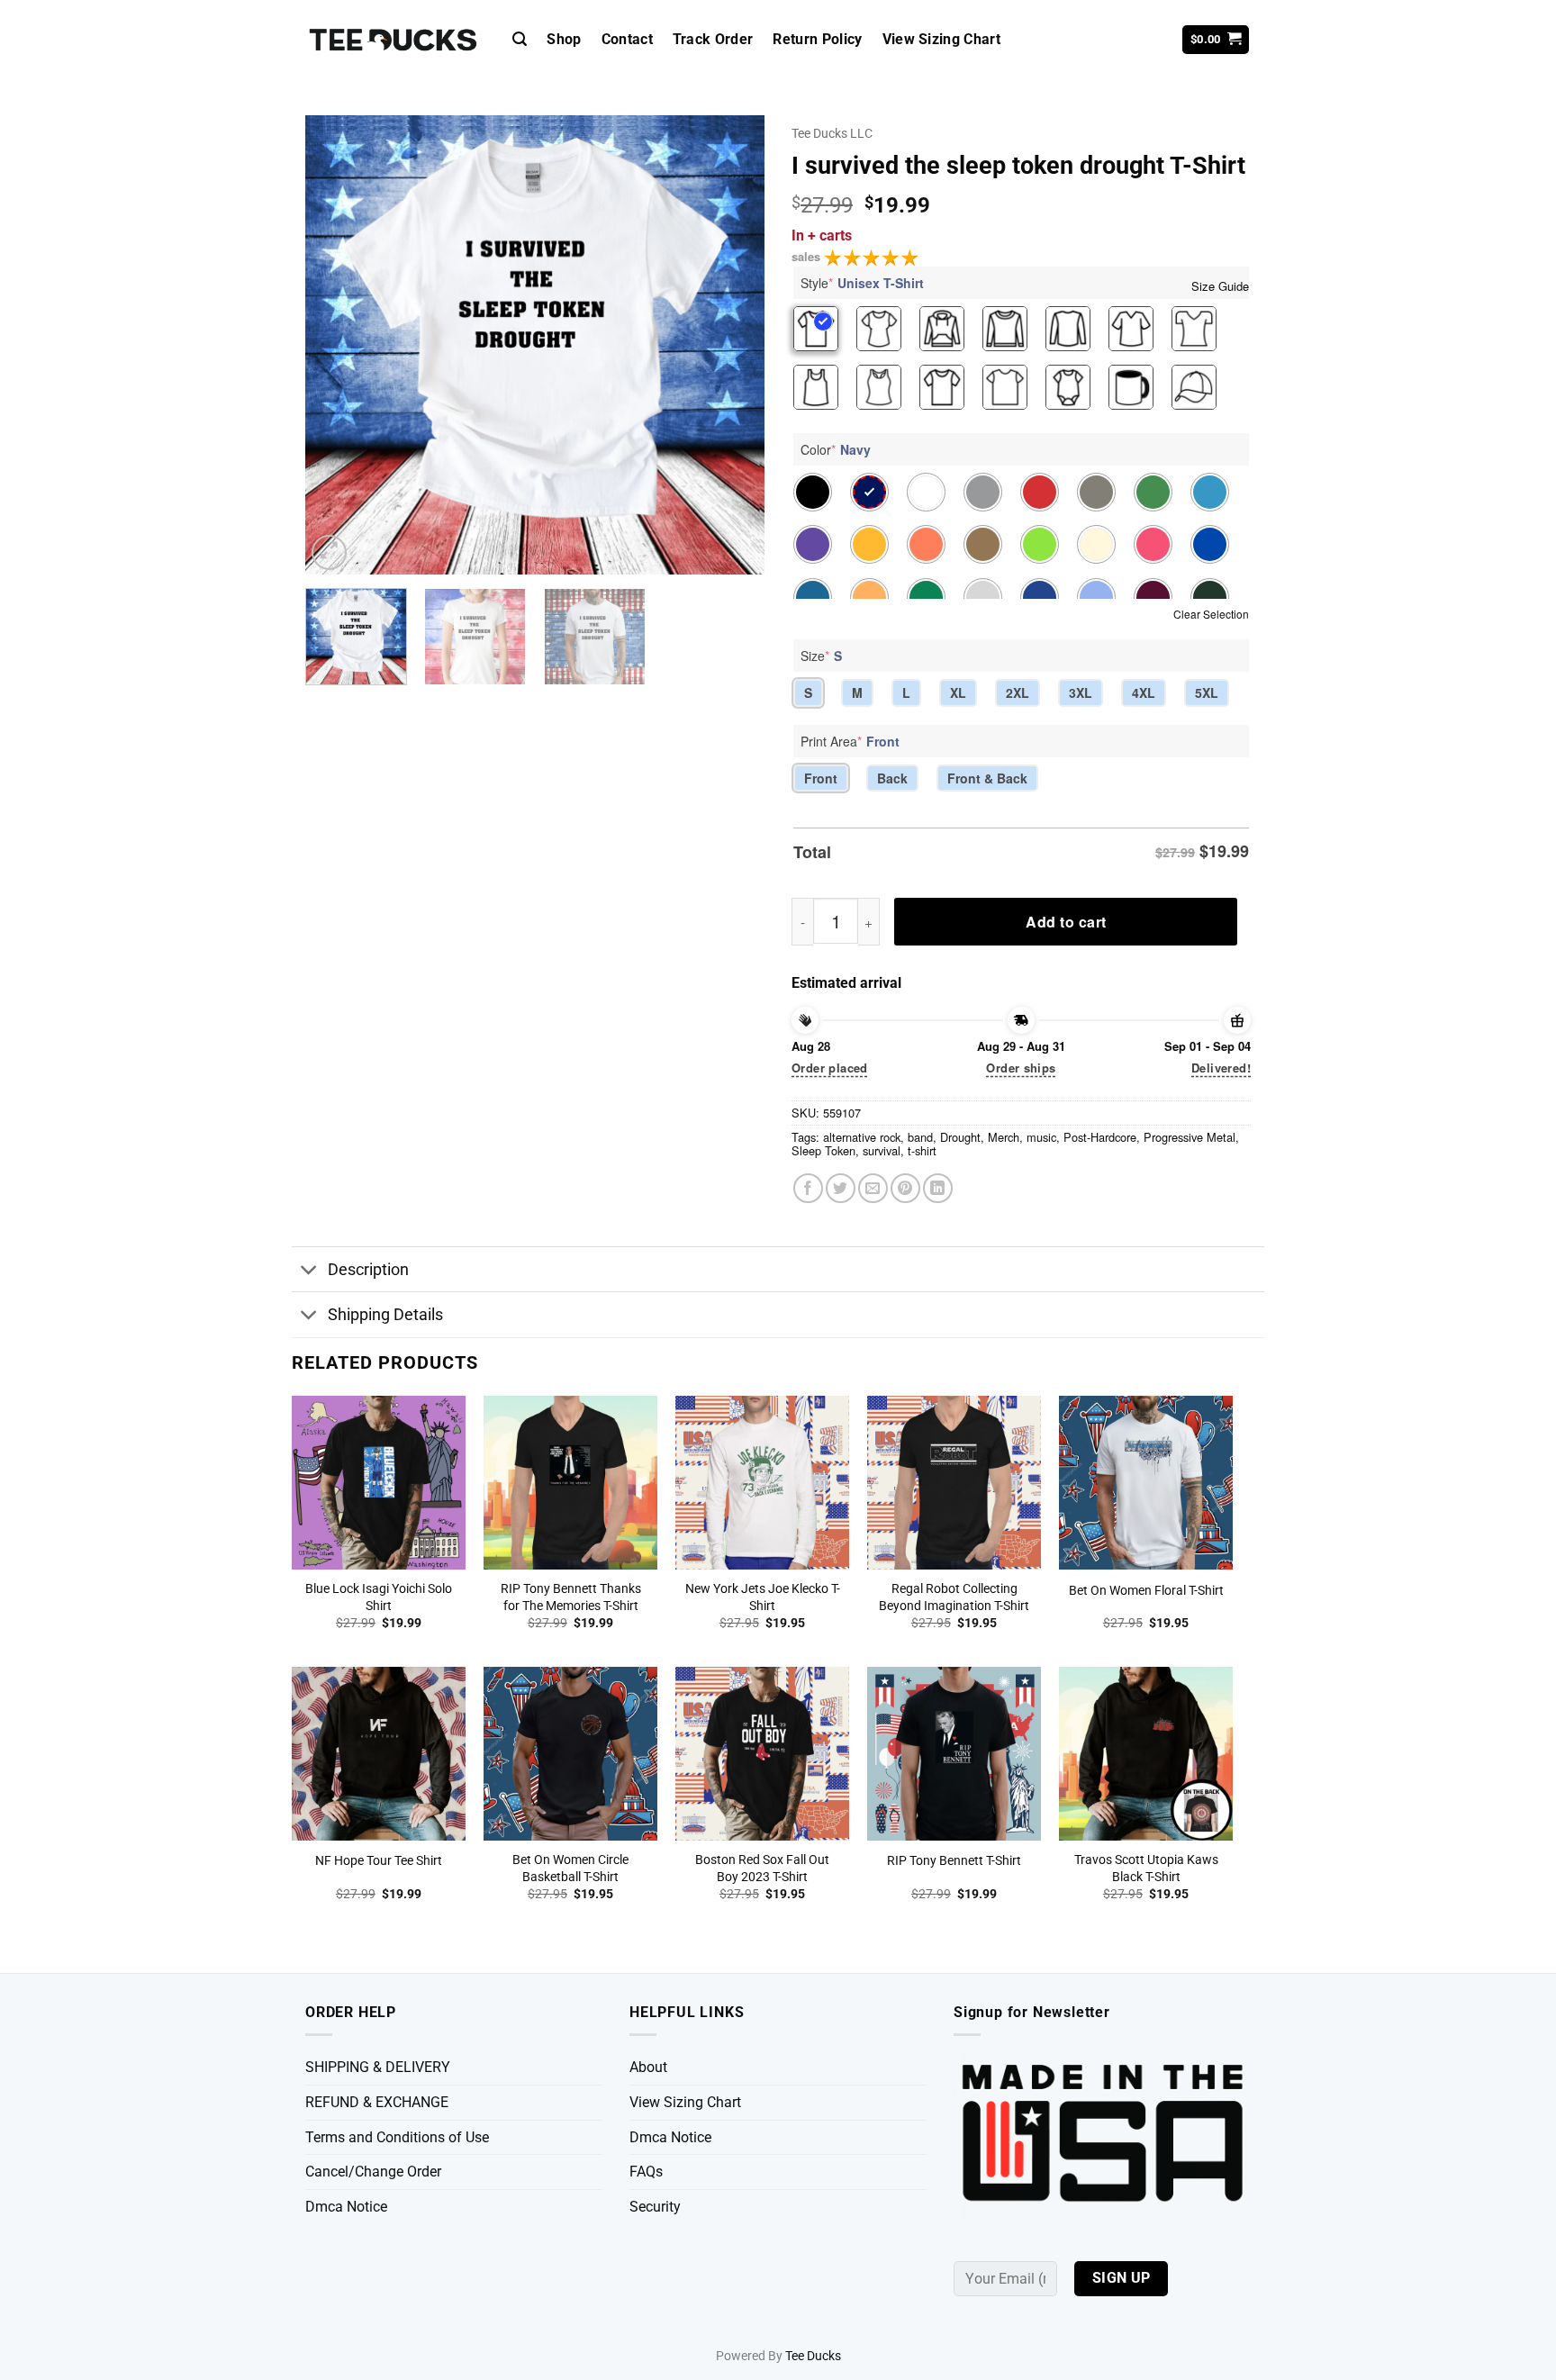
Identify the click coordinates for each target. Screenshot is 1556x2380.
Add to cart (1066, 922)
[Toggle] (309, 1271)
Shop (564, 39)
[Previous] (337, 345)
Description (368, 1270)
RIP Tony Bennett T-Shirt (954, 1861)
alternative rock (862, 1137)
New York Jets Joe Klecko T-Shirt (763, 1597)
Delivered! (1221, 1068)
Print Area (850, 741)
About (648, 2067)
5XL (1207, 692)
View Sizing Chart (941, 39)
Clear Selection (1211, 614)
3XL (1081, 692)
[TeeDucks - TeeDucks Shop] (395, 40)
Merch (1004, 1137)
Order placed (830, 1068)
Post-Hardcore (1100, 1137)
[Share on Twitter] (841, 1188)
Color (836, 449)
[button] (520, 39)
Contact (627, 39)
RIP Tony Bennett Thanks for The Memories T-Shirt (571, 1597)
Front (821, 778)
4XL (1144, 692)
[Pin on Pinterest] (905, 1188)
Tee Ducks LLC (832, 133)
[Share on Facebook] (808, 1188)
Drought (960, 1137)
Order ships (1021, 1068)
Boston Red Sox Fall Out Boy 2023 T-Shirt (762, 1869)
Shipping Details (385, 1315)
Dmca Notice (346, 2207)
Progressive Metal (1190, 1137)
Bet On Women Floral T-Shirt (1146, 1591)
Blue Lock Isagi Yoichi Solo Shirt (379, 1597)
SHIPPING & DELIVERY (378, 2067)
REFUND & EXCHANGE (377, 2102)
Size (821, 656)
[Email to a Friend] (873, 1188)
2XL (1018, 692)
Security (655, 2207)
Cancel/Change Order (373, 2172)
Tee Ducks (813, 2356)
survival (882, 1150)
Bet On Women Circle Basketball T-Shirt (570, 1869)
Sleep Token (823, 1150)
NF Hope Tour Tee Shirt (379, 1861)
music (1041, 1137)
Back (892, 778)
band (920, 1137)
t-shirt (922, 1150)
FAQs (646, 2172)
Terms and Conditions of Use (397, 2137)
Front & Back (987, 778)
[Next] (733, 345)
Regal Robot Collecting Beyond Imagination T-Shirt (954, 1597)
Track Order (713, 39)
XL (958, 692)
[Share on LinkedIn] (938, 1188)
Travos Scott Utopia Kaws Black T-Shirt (1146, 1869)
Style (862, 283)
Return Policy (817, 39)
